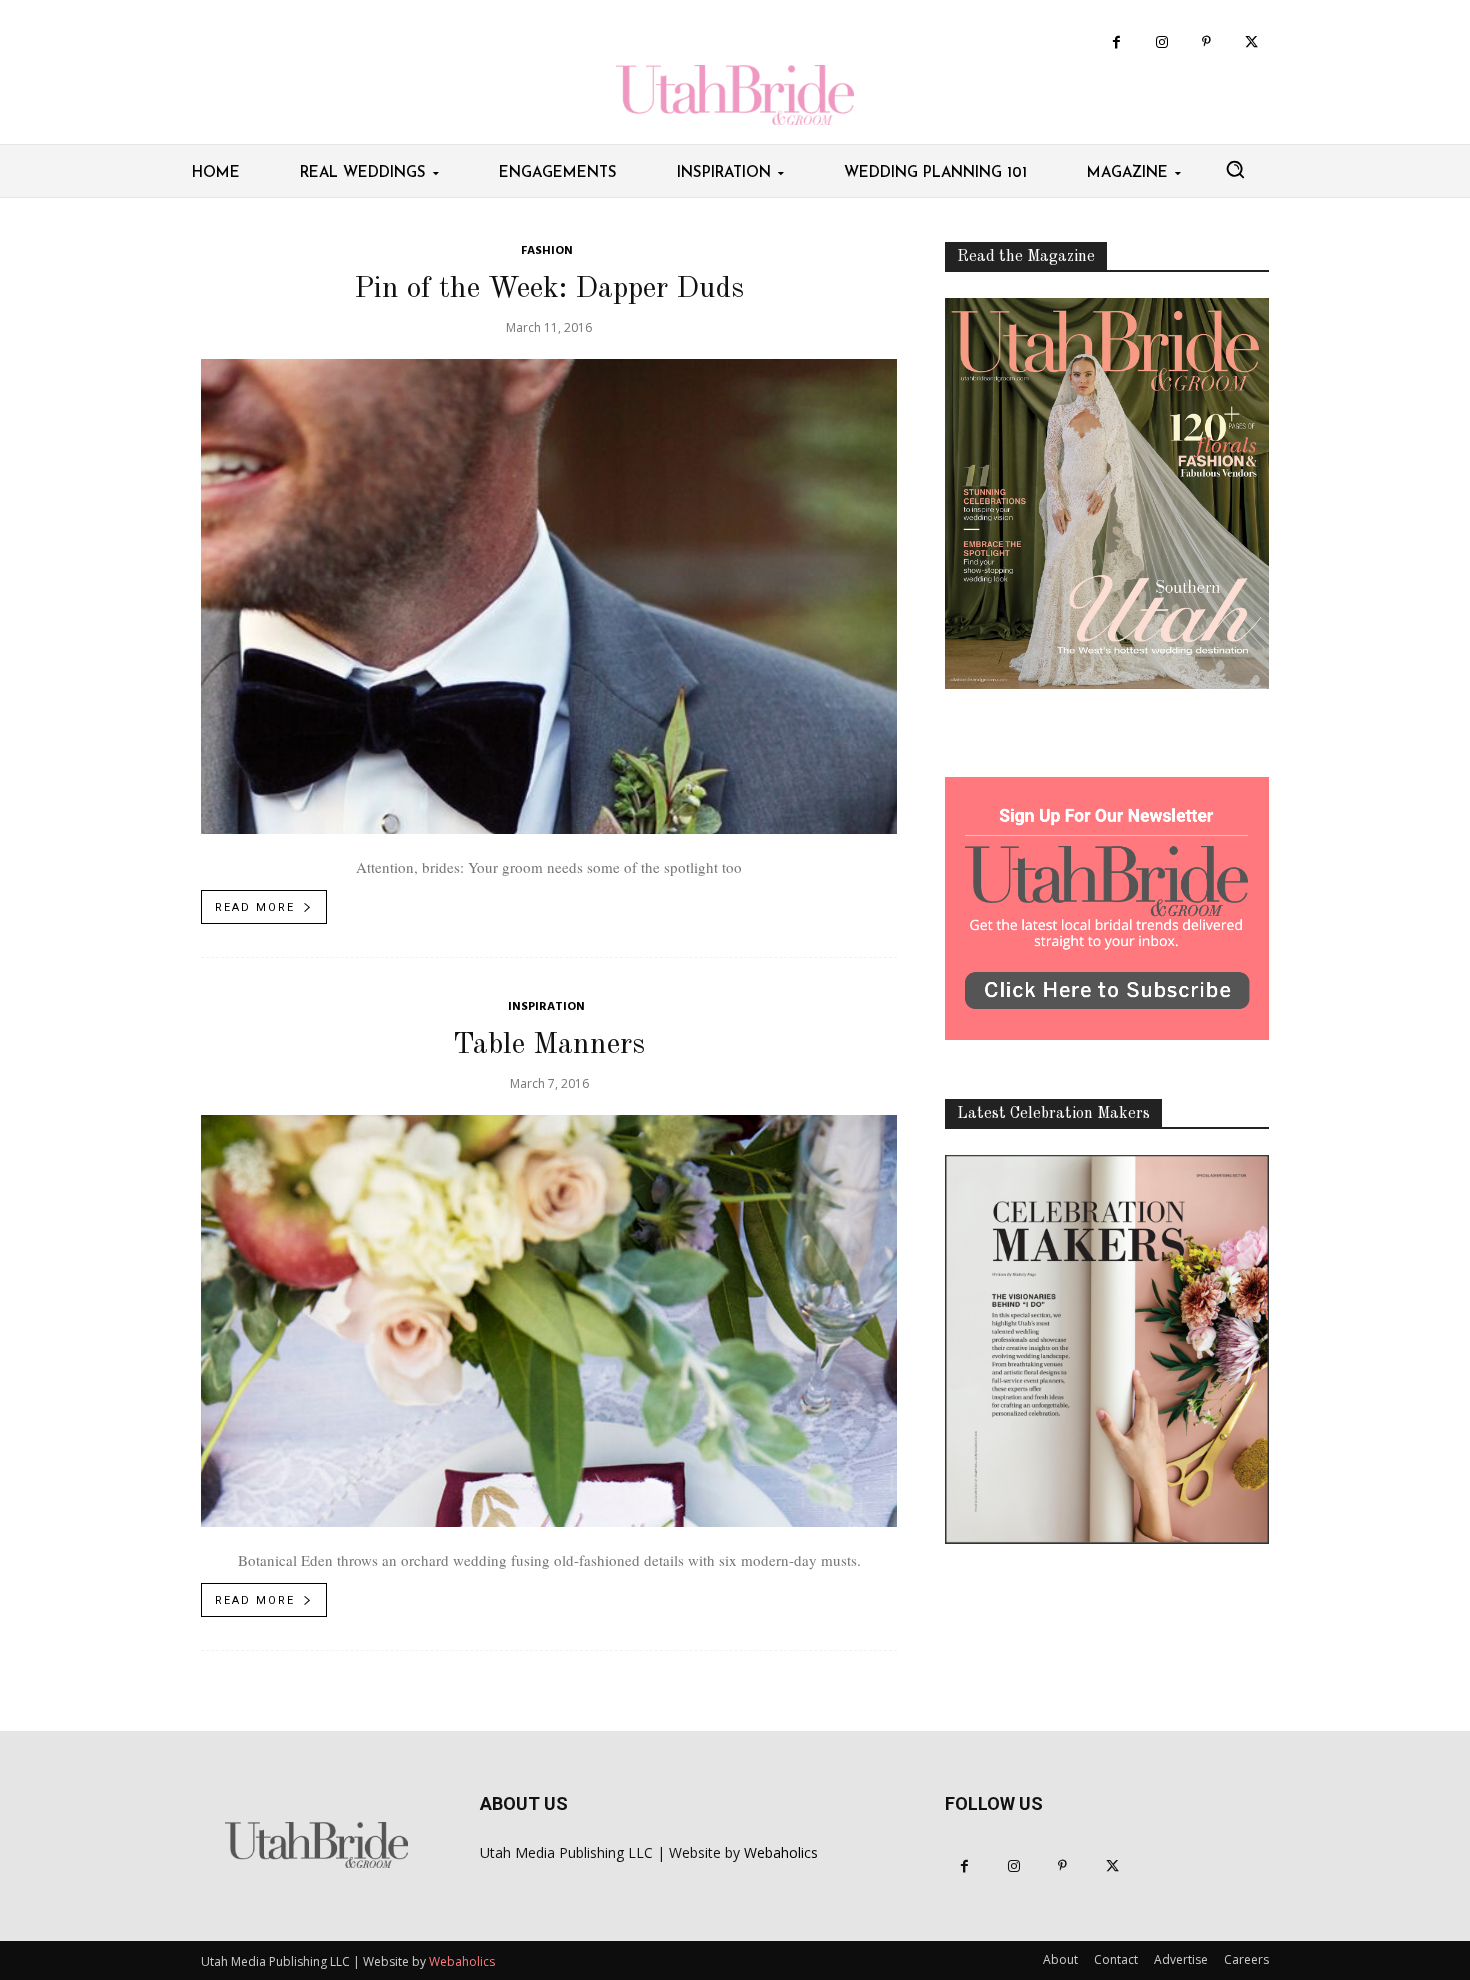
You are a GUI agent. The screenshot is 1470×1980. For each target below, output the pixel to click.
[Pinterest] (1206, 42)
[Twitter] (1251, 42)
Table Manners (549, 1045)
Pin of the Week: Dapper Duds (549, 289)
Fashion (547, 251)
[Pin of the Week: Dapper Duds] (549, 596)
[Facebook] (1116, 42)
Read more (255, 907)
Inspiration (546, 1007)
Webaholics (781, 1852)
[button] (1235, 169)
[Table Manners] (549, 1321)
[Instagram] (1161, 42)
